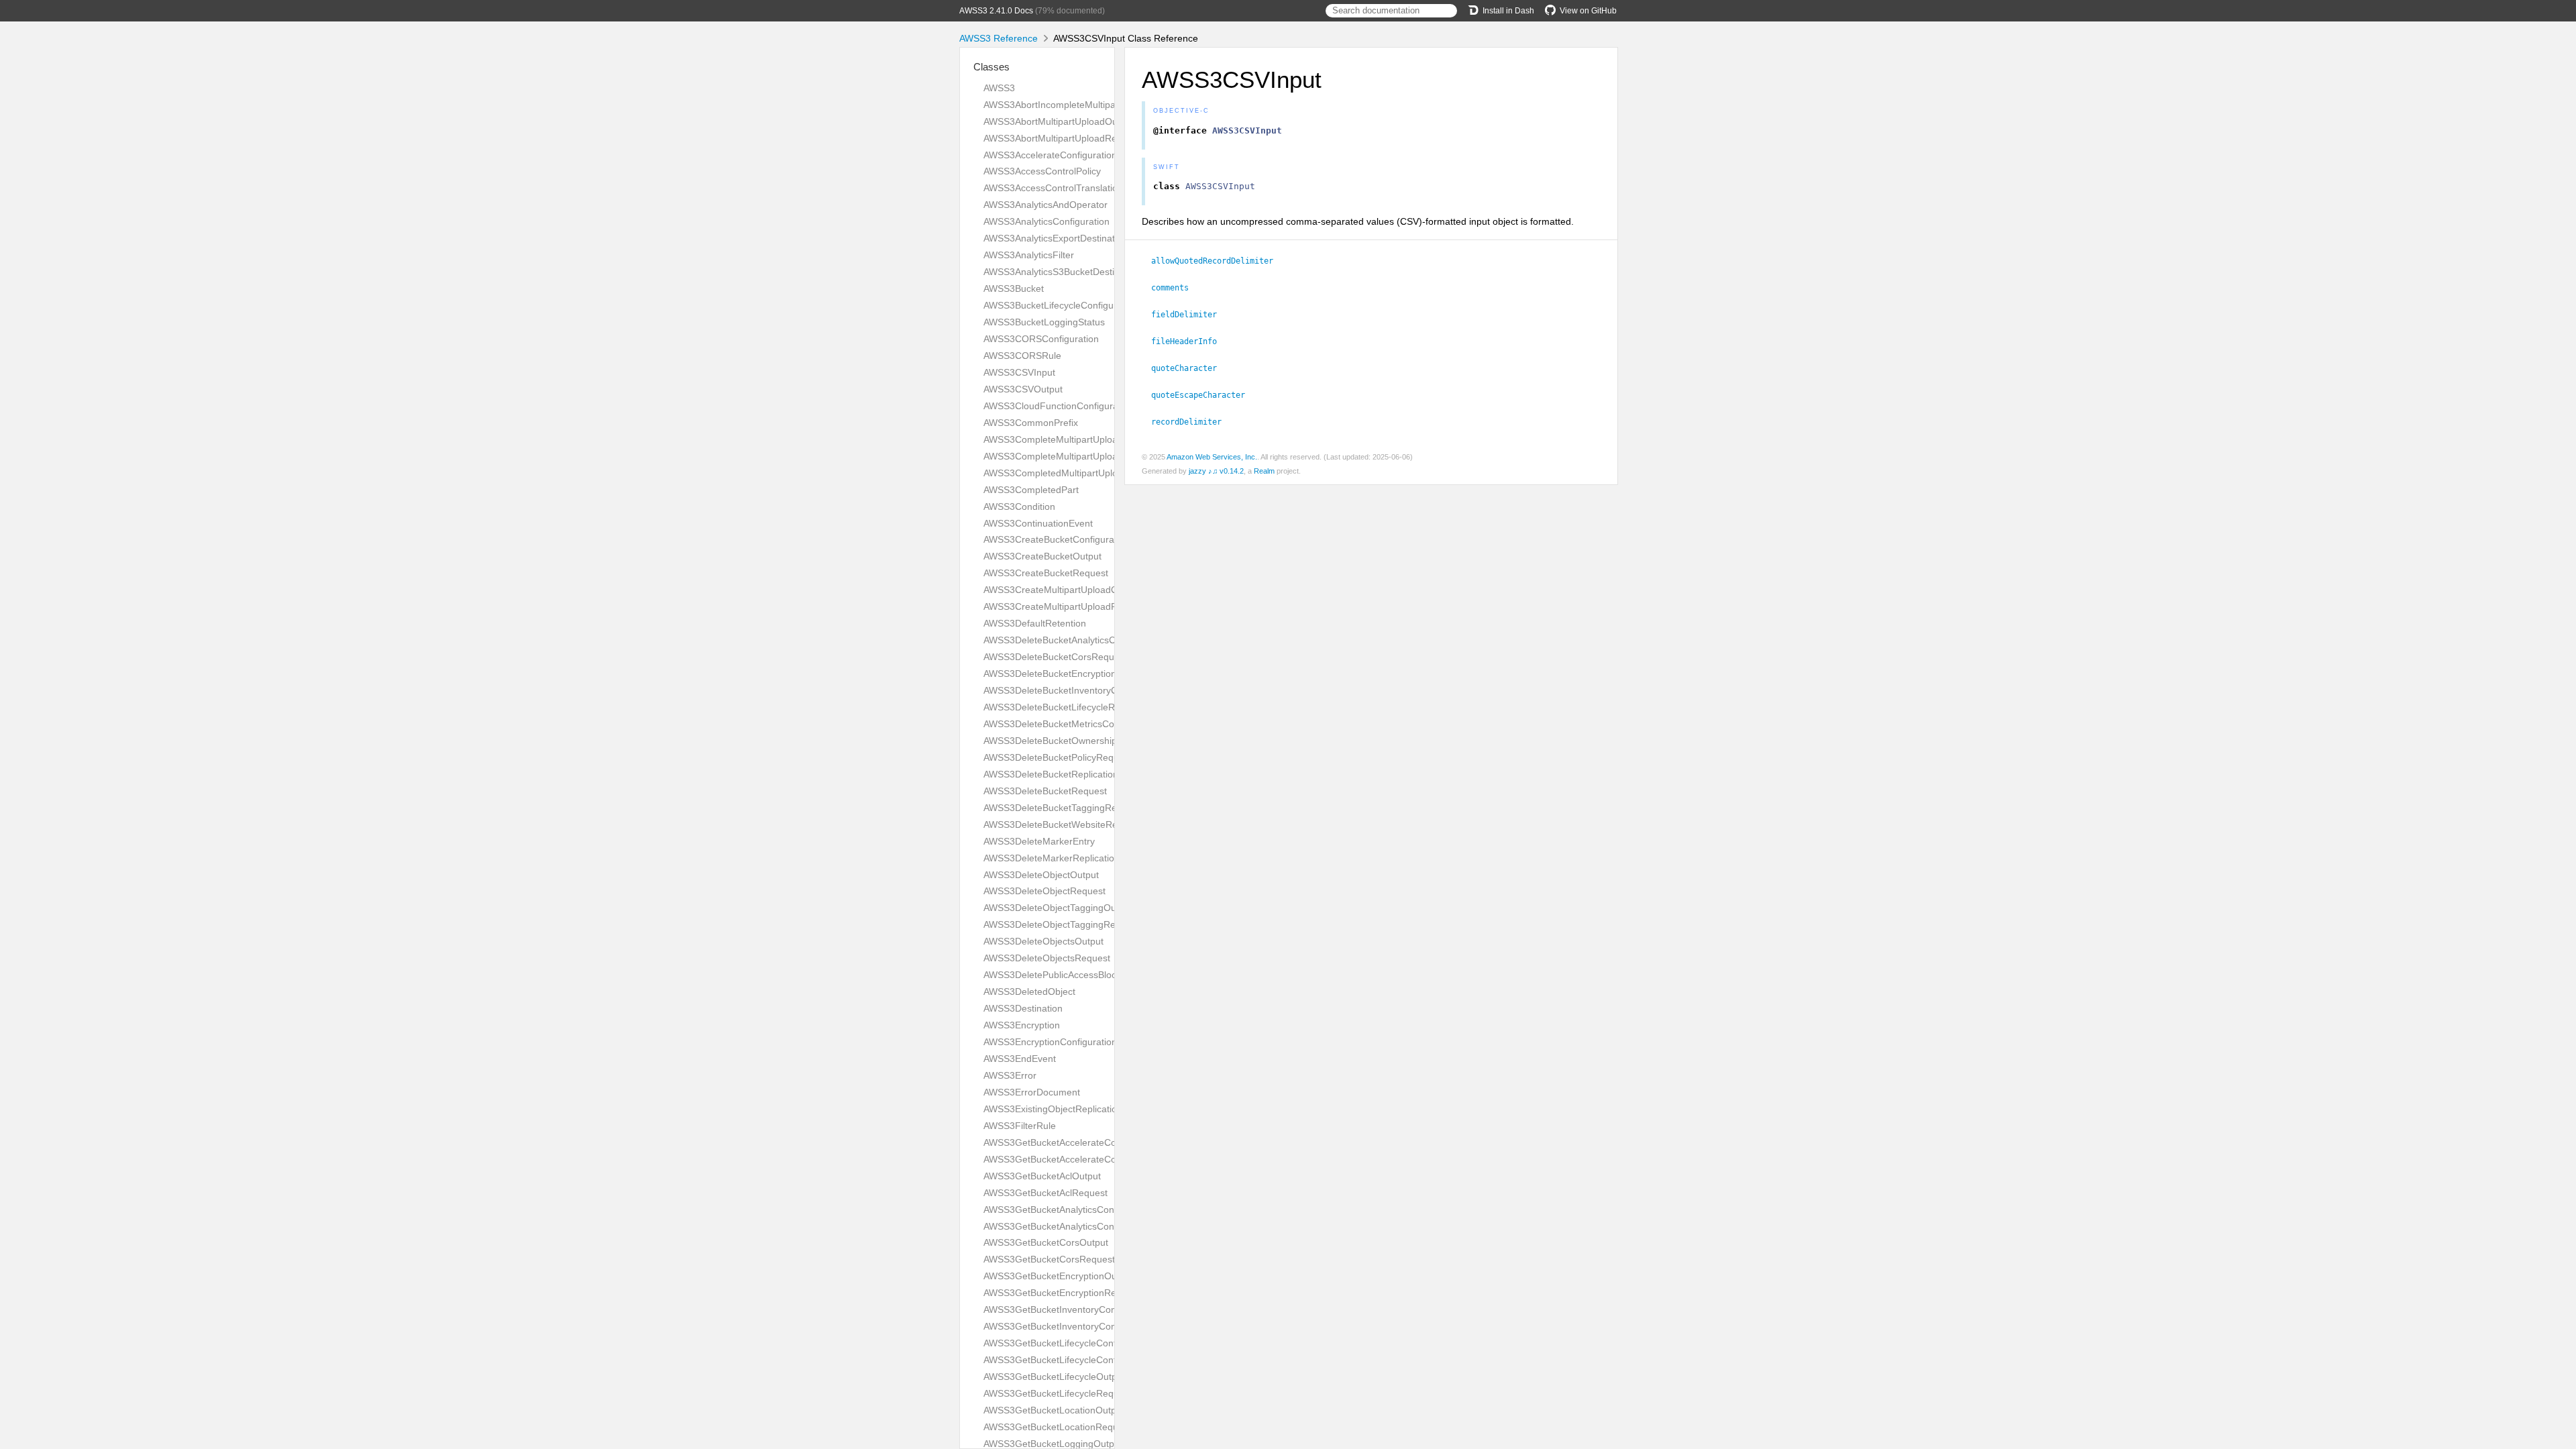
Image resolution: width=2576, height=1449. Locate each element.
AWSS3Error (1010, 1075)
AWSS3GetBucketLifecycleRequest (1058, 1393)
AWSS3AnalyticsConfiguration (1046, 221)
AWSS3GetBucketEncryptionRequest (1062, 1293)
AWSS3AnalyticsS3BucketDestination (1062, 272)
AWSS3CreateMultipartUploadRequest (1065, 606)
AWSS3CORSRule (1022, 356)
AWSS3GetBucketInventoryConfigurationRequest (1087, 1326)
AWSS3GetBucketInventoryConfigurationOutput (1084, 1309)
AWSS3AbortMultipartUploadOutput (1059, 121)
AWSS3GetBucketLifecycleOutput (1054, 1377)
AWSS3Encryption (1022, 1025)
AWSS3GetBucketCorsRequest (1049, 1259)
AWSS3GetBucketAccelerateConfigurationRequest (1090, 1159)
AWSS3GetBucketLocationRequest (1057, 1427)
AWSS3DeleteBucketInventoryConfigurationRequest (1093, 690)
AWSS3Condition (1019, 506)
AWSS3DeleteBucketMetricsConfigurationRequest (1089, 724)
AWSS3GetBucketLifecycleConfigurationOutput (1083, 1343)
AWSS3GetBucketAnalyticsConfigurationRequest (1086, 1226)
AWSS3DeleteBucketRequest (1045, 791)
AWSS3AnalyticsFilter (1029, 255)
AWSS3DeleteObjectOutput (1041, 875)
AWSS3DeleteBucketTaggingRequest (1062, 808)
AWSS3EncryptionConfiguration (1050, 1042)
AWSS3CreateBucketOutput (1042, 556)
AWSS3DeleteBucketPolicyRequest (1058, 757)
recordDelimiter (1192, 422)
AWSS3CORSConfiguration (1041, 339)
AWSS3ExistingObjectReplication (1053, 1109)
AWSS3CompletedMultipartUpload (1056, 473)
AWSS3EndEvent (1020, 1059)
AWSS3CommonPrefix (1031, 423)
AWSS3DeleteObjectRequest (1044, 891)
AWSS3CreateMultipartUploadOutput (1062, 590)
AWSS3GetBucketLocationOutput (1054, 1410)
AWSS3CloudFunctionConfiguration (1059, 406)
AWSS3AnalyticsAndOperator (1045, 205)
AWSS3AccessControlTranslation (1053, 188)
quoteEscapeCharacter (1204, 395)
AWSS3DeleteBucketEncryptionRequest (1068, 674)
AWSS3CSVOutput (1023, 389)
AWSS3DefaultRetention (1035, 623)
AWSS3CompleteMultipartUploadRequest (1071, 456)
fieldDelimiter (1190, 315)
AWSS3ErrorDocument (1032, 1092)
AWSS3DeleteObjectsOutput (1043, 941)
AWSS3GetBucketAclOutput (1042, 1176)
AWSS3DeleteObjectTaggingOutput (1058, 908)
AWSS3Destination (1023, 1008)
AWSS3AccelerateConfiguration (1050, 155)
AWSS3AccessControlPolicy (1042, 171)
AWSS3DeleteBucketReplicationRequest (1069, 774)
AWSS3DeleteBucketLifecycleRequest (1064, 707)
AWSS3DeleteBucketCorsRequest (1055, 657)
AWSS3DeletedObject (1029, 991)
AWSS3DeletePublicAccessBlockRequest (1070, 975)
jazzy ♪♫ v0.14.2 (1216, 471)
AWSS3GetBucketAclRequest (1045, 1193)
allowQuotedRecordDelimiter (1218, 261)
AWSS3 (999, 88)
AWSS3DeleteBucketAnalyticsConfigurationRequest (1092, 640)
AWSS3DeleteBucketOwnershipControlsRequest (1086, 741)
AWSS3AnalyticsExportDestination (1056, 238)
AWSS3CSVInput (1019, 372)
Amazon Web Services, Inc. (1212, 457)
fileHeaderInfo (1190, 341)
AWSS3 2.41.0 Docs (996, 11)
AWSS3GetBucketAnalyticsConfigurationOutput (1083, 1210)
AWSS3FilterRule (1020, 1126)
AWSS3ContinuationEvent (1038, 523)
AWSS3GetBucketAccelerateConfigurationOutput (1087, 1142)
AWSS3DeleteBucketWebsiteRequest (1062, 824)
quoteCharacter (1190, 368)
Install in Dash (1508, 11)
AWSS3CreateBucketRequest (1046, 573)
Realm (1264, 471)
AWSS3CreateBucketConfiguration (1057, 539)
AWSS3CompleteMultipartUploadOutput (1068, 439)
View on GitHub (1588, 11)
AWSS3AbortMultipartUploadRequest (1062, 138)
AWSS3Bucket (1014, 288)
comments (1176, 288)
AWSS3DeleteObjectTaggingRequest (1061, 924)
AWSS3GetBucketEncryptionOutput (1058, 1276)
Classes (991, 67)
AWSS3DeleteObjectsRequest (1047, 958)
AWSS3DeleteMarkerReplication (1052, 858)
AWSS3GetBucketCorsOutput (1046, 1242)
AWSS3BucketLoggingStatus (1044, 322)
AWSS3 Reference (999, 38)
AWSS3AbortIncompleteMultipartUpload (1068, 105)
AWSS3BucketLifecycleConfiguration (1061, 305)
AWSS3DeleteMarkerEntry (1039, 841)
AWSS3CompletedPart (1031, 490)
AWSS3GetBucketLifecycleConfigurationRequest (1086, 1360)
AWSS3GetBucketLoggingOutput (1053, 1444)
